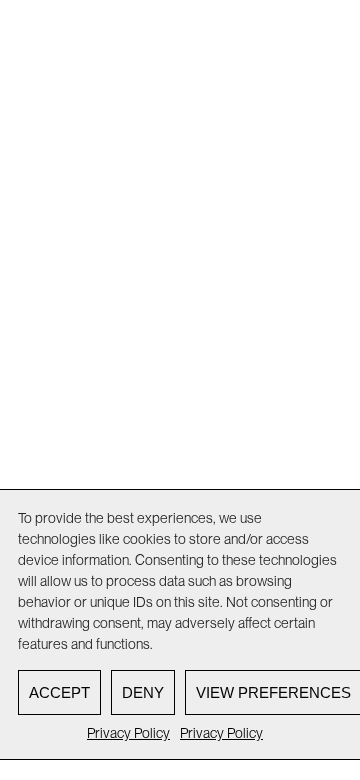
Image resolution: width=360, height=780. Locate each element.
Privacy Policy (128, 733)
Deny (143, 692)
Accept (59, 692)
